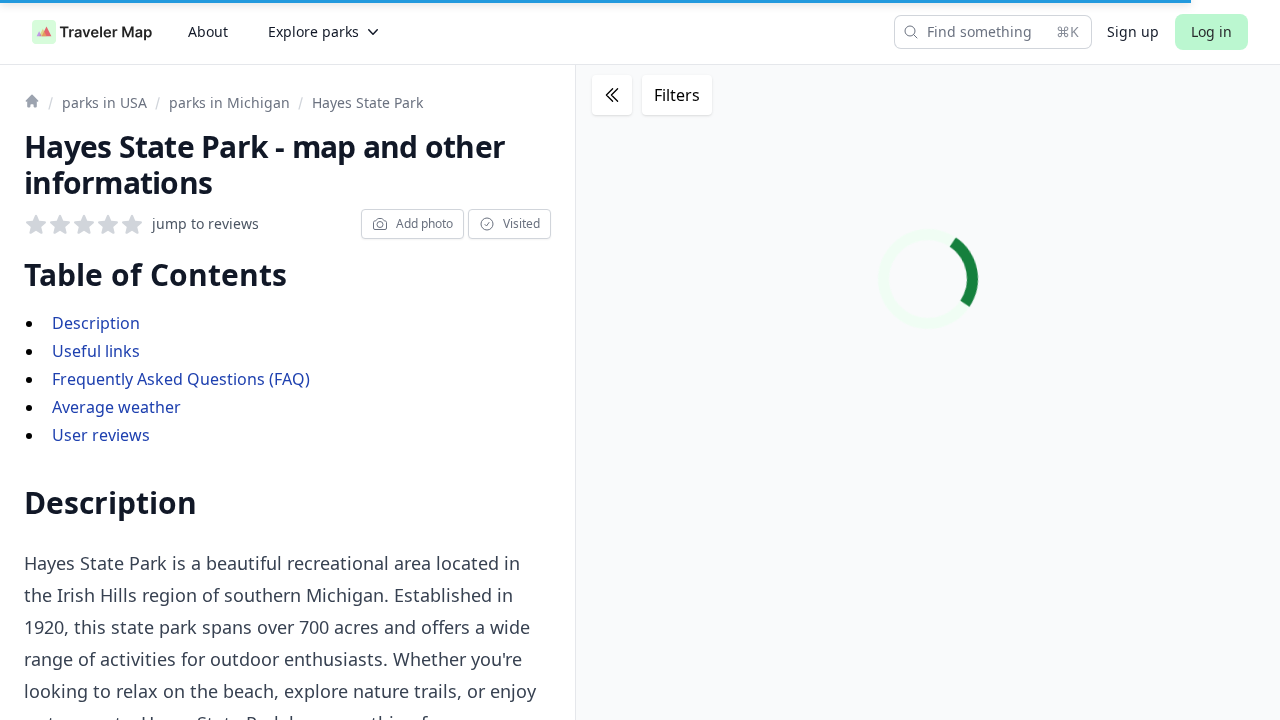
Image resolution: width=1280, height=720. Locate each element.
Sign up (1133, 31)
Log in (1211, 31)
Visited (521, 223)
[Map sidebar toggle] (612, 95)
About (208, 31)
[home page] (92, 32)
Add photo (424, 223)
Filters (677, 95)
